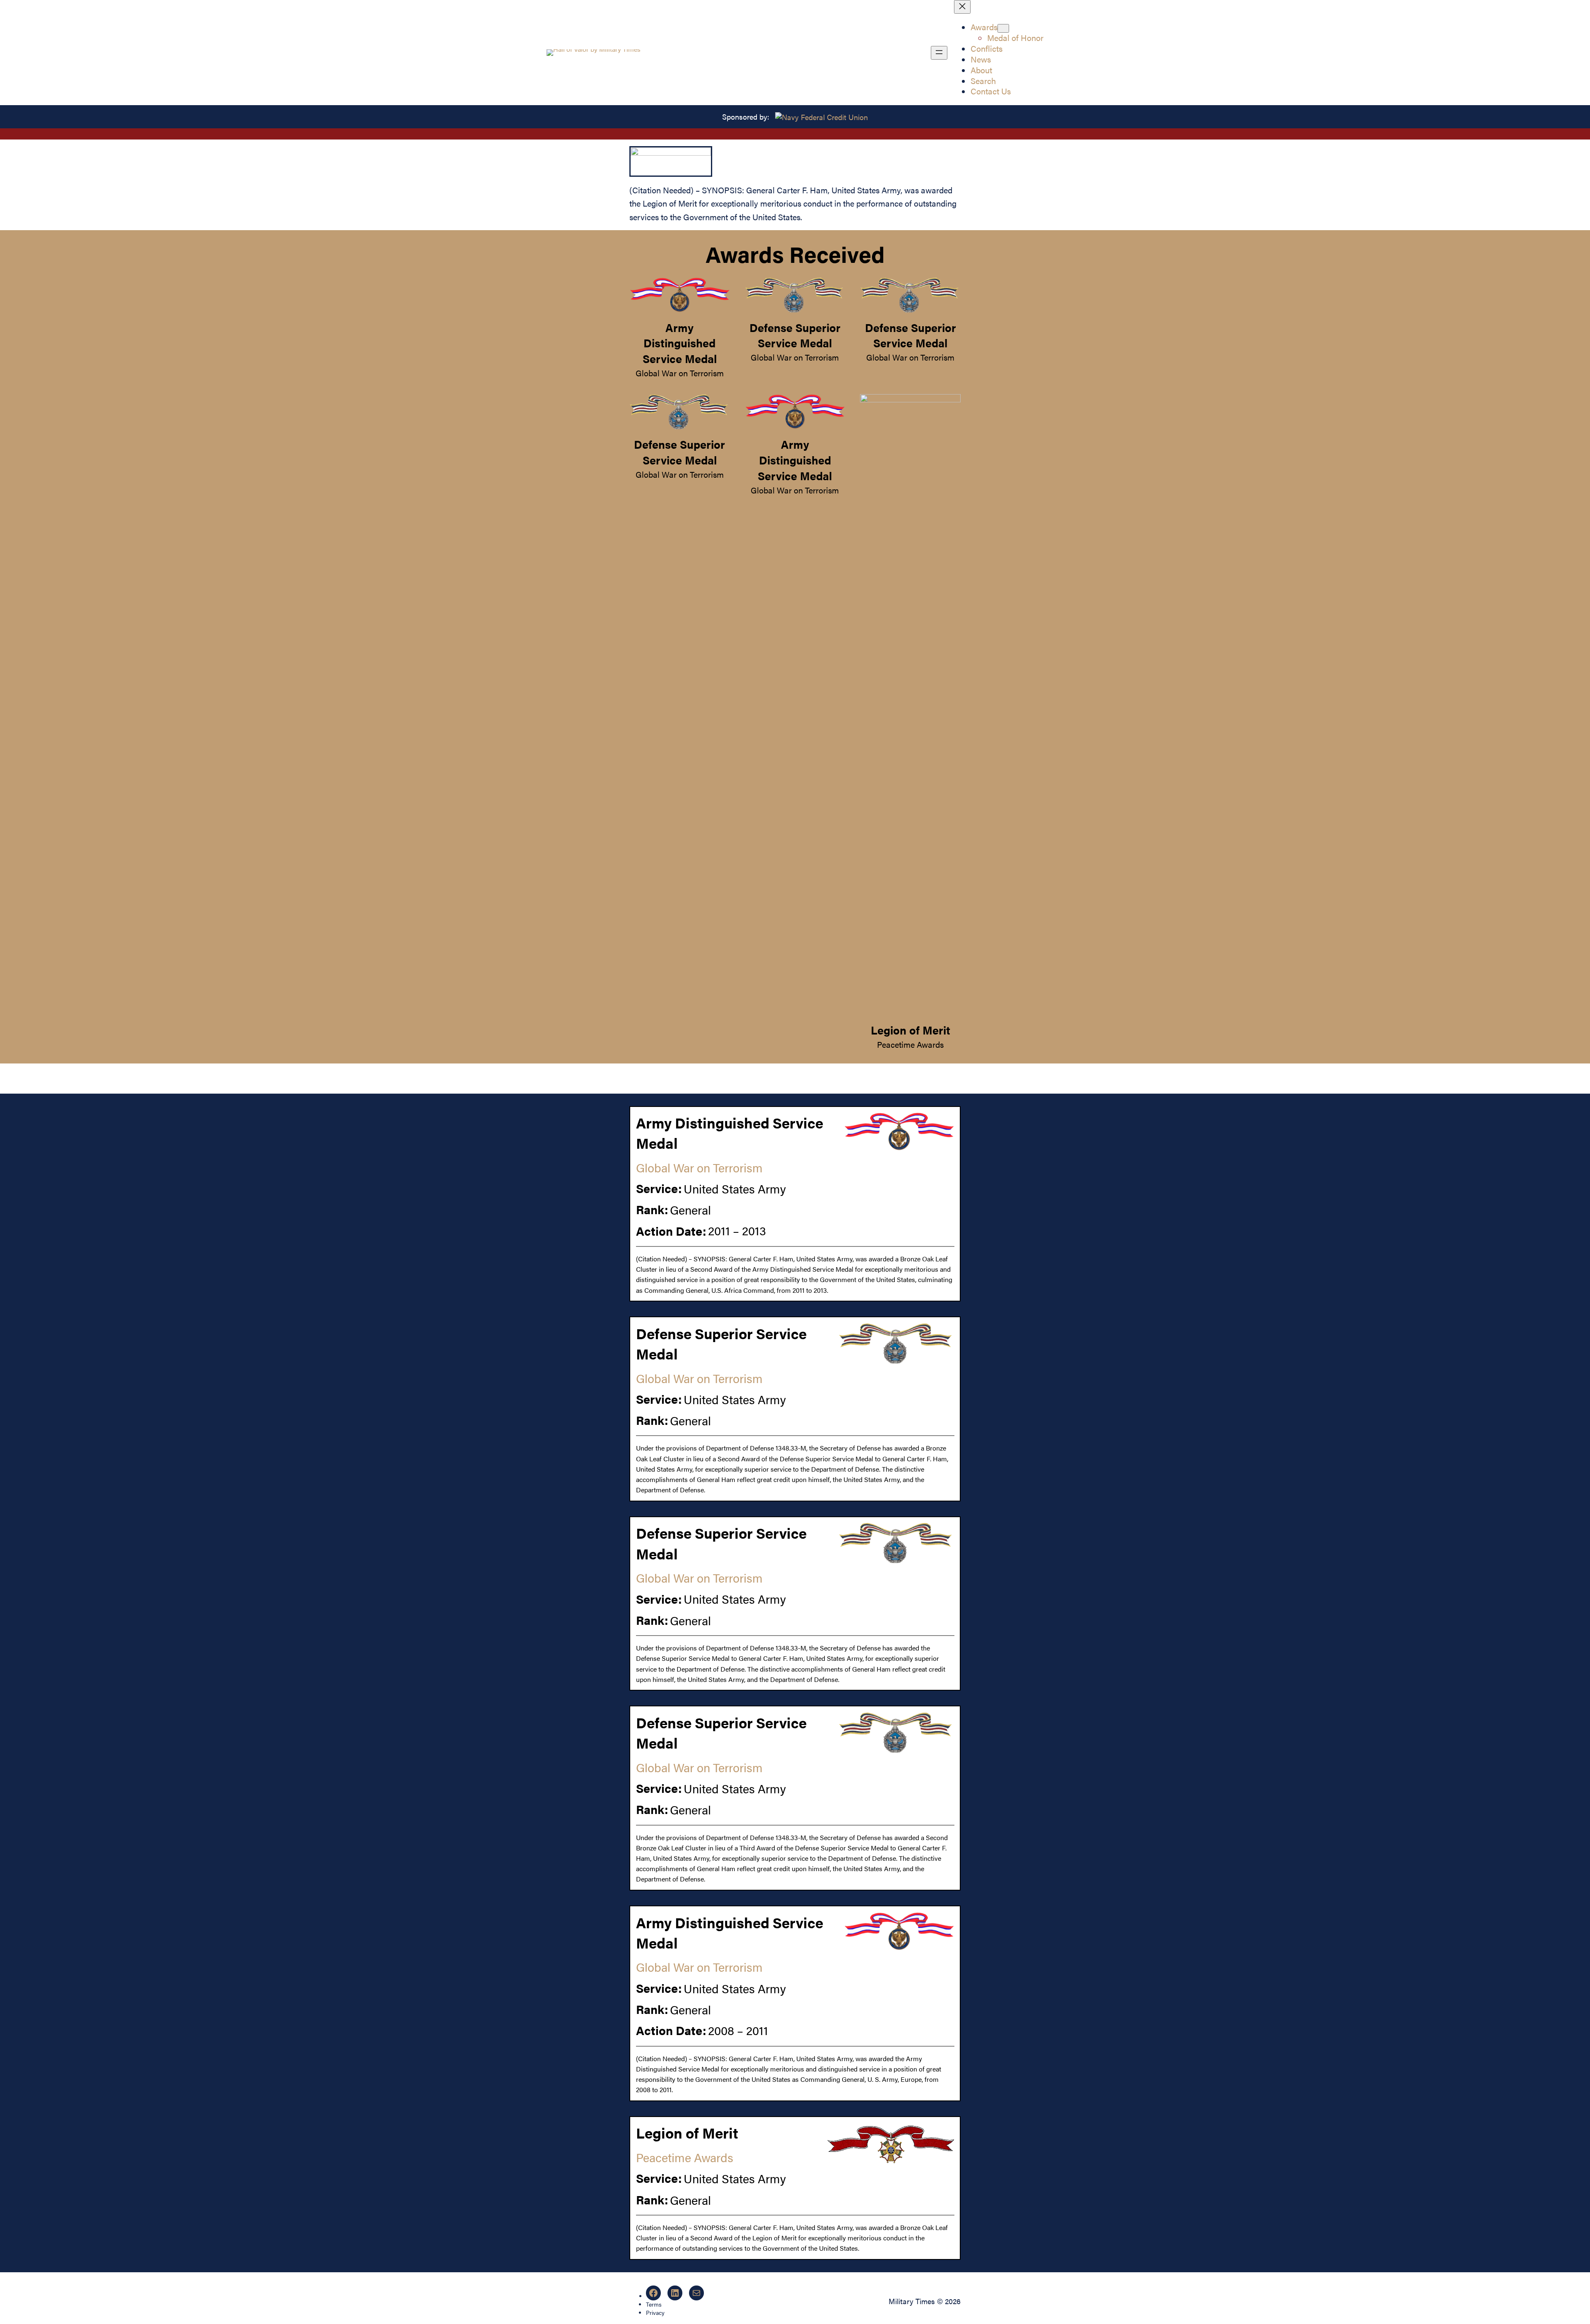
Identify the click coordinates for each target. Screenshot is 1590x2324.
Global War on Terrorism (680, 373)
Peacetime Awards (910, 1044)
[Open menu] (939, 53)
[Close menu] (962, 7)
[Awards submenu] (1003, 28)
